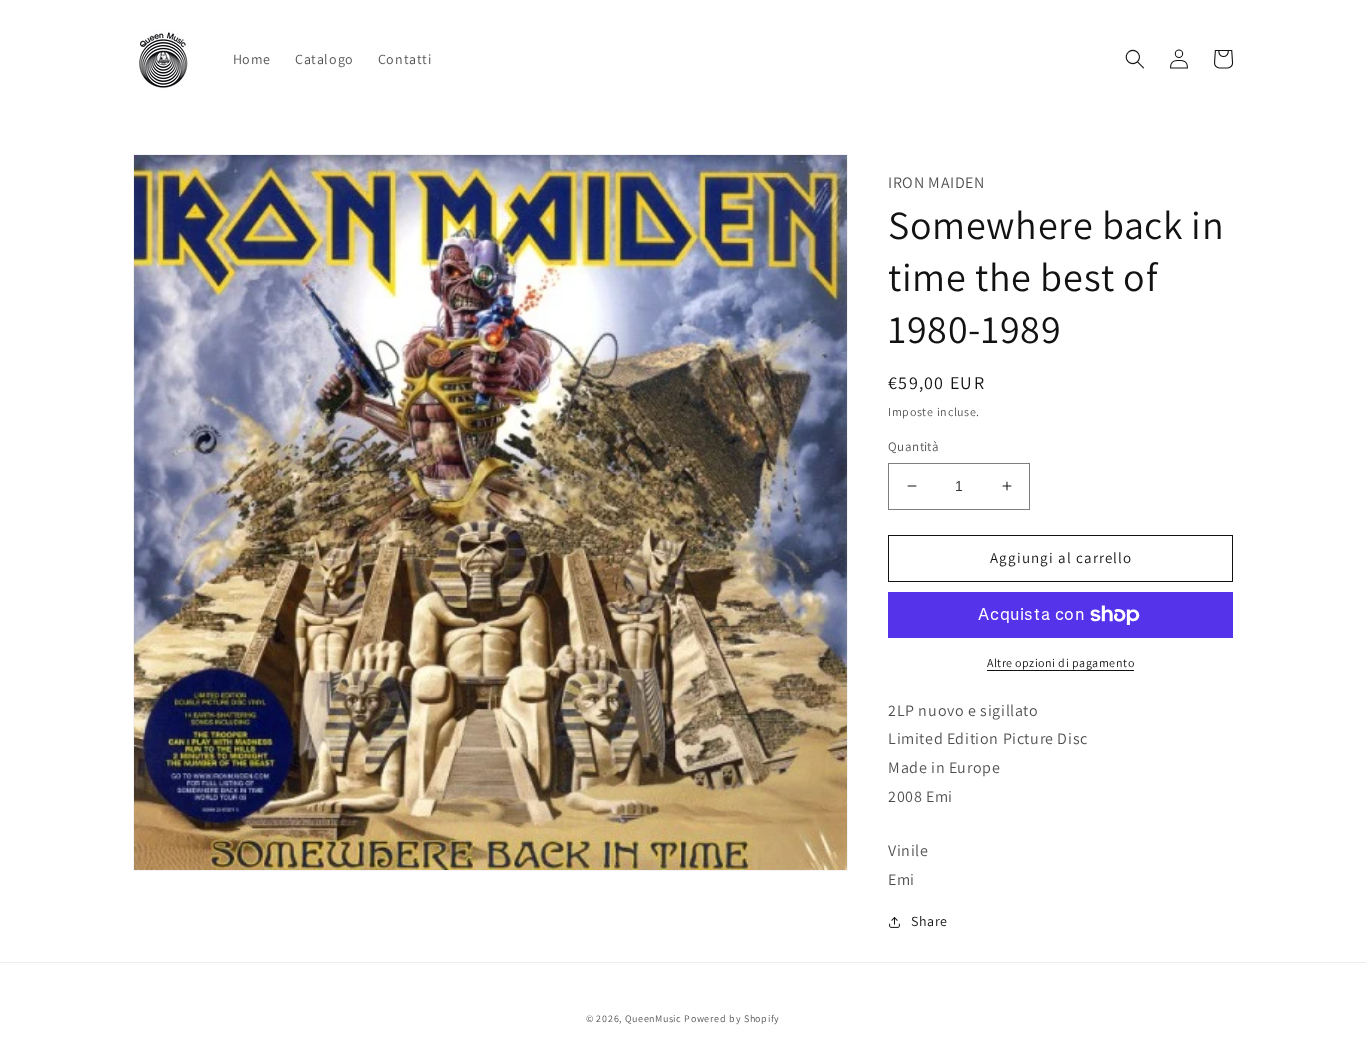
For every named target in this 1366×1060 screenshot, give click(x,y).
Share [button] (929, 921)
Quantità (913, 446)
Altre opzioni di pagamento (1060, 662)
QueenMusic (653, 1018)
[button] (1135, 59)
